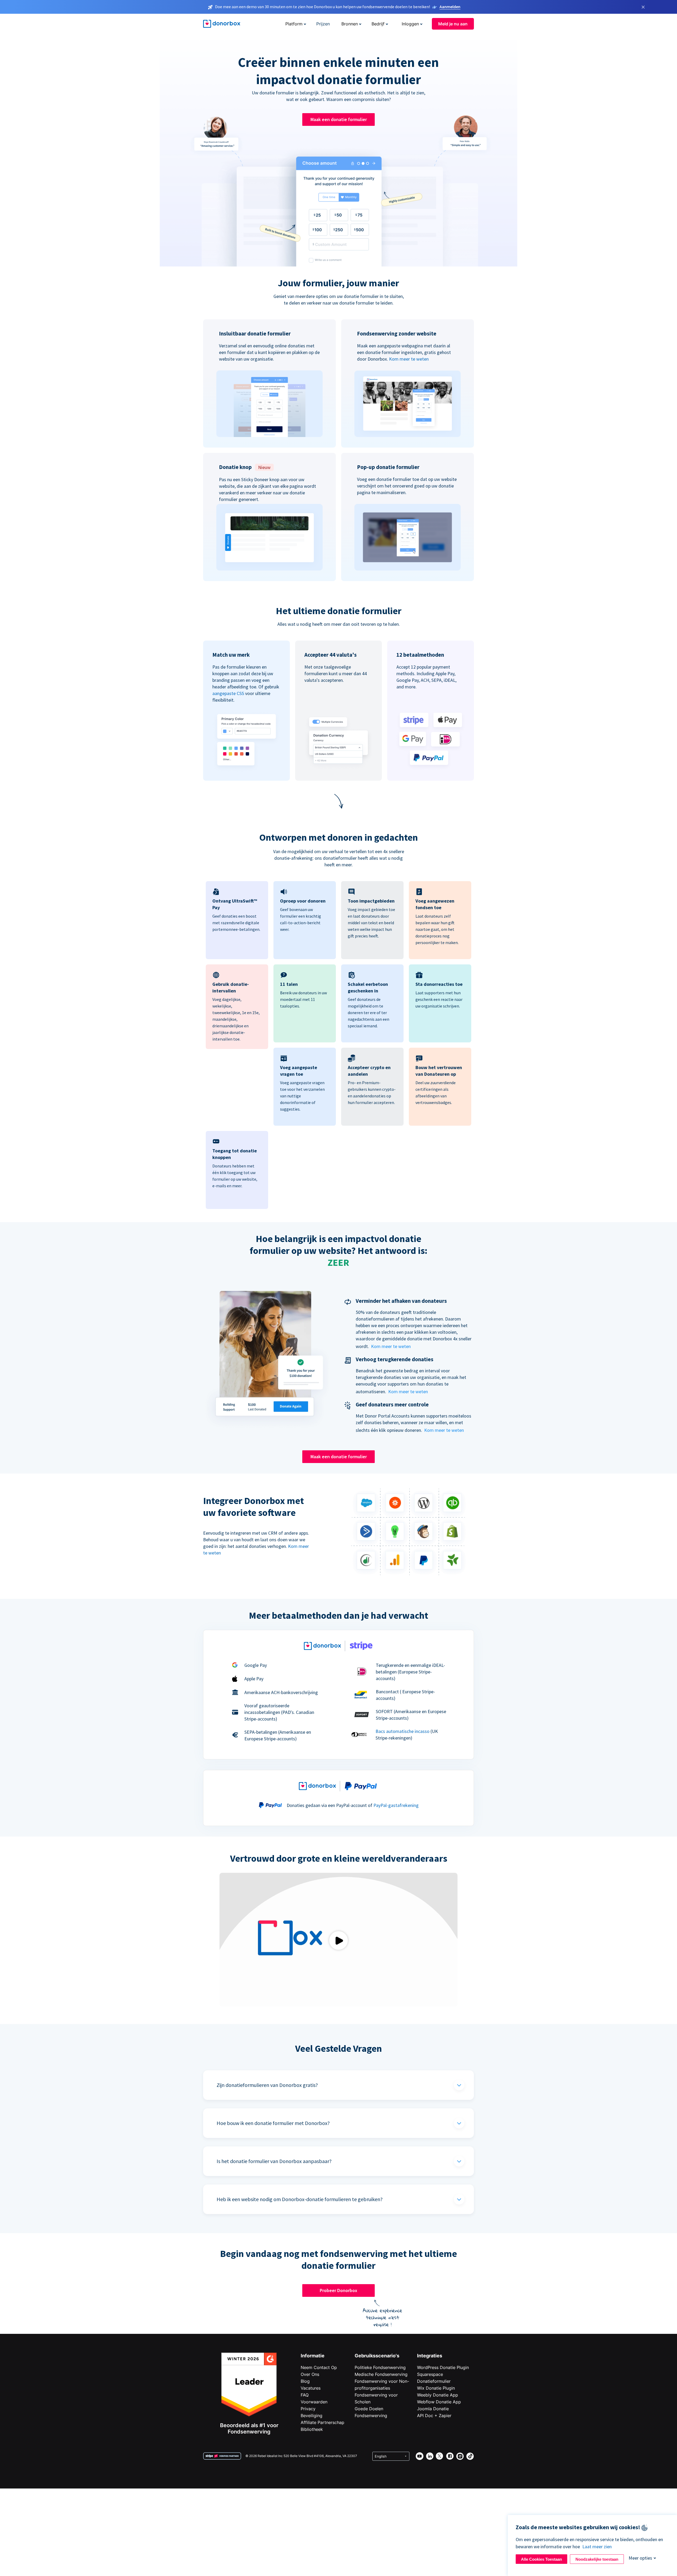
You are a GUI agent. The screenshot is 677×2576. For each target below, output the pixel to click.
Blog (305, 2381)
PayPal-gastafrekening (396, 1805)
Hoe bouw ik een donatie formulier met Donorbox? (273, 2123)
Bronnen (350, 24)
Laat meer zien (597, 2547)
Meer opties (640, 2558)
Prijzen (323, 24)
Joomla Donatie (433, 2409)
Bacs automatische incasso (402, 1731)
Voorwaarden (314, 2402)
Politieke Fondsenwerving (380, 2367)
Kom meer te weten (409, 359)
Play (338, 1940)
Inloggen (410, 24)
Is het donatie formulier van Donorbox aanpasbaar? (274, 2161)
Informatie (313, 2356)
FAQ (305, 2395)
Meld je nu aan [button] (453, 24)
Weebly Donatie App (438, 2395)
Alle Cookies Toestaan (541, 2559)
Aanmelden (450, 7)
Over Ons (310, 2374)
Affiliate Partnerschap (323, 2422)
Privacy (308, 2409)
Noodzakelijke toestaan (597, 2559)
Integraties (430, 2356)
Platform (294, 24)
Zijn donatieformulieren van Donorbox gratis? (267, 2085)
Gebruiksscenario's (377, 2356)
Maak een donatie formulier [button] (339, 119)
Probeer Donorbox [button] (338, 2290)
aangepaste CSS (228, 693)
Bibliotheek (312, 2429)
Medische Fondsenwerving (381, 2374)
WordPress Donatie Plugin (443, 2367)
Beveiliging (312, 2416)
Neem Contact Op (319, 2367)
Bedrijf (378, 24)
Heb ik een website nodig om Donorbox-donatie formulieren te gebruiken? (300, 2199)
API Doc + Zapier (434, 2416)
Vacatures (311, 2388)
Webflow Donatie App (439, 2402)
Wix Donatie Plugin (436, 2388)
